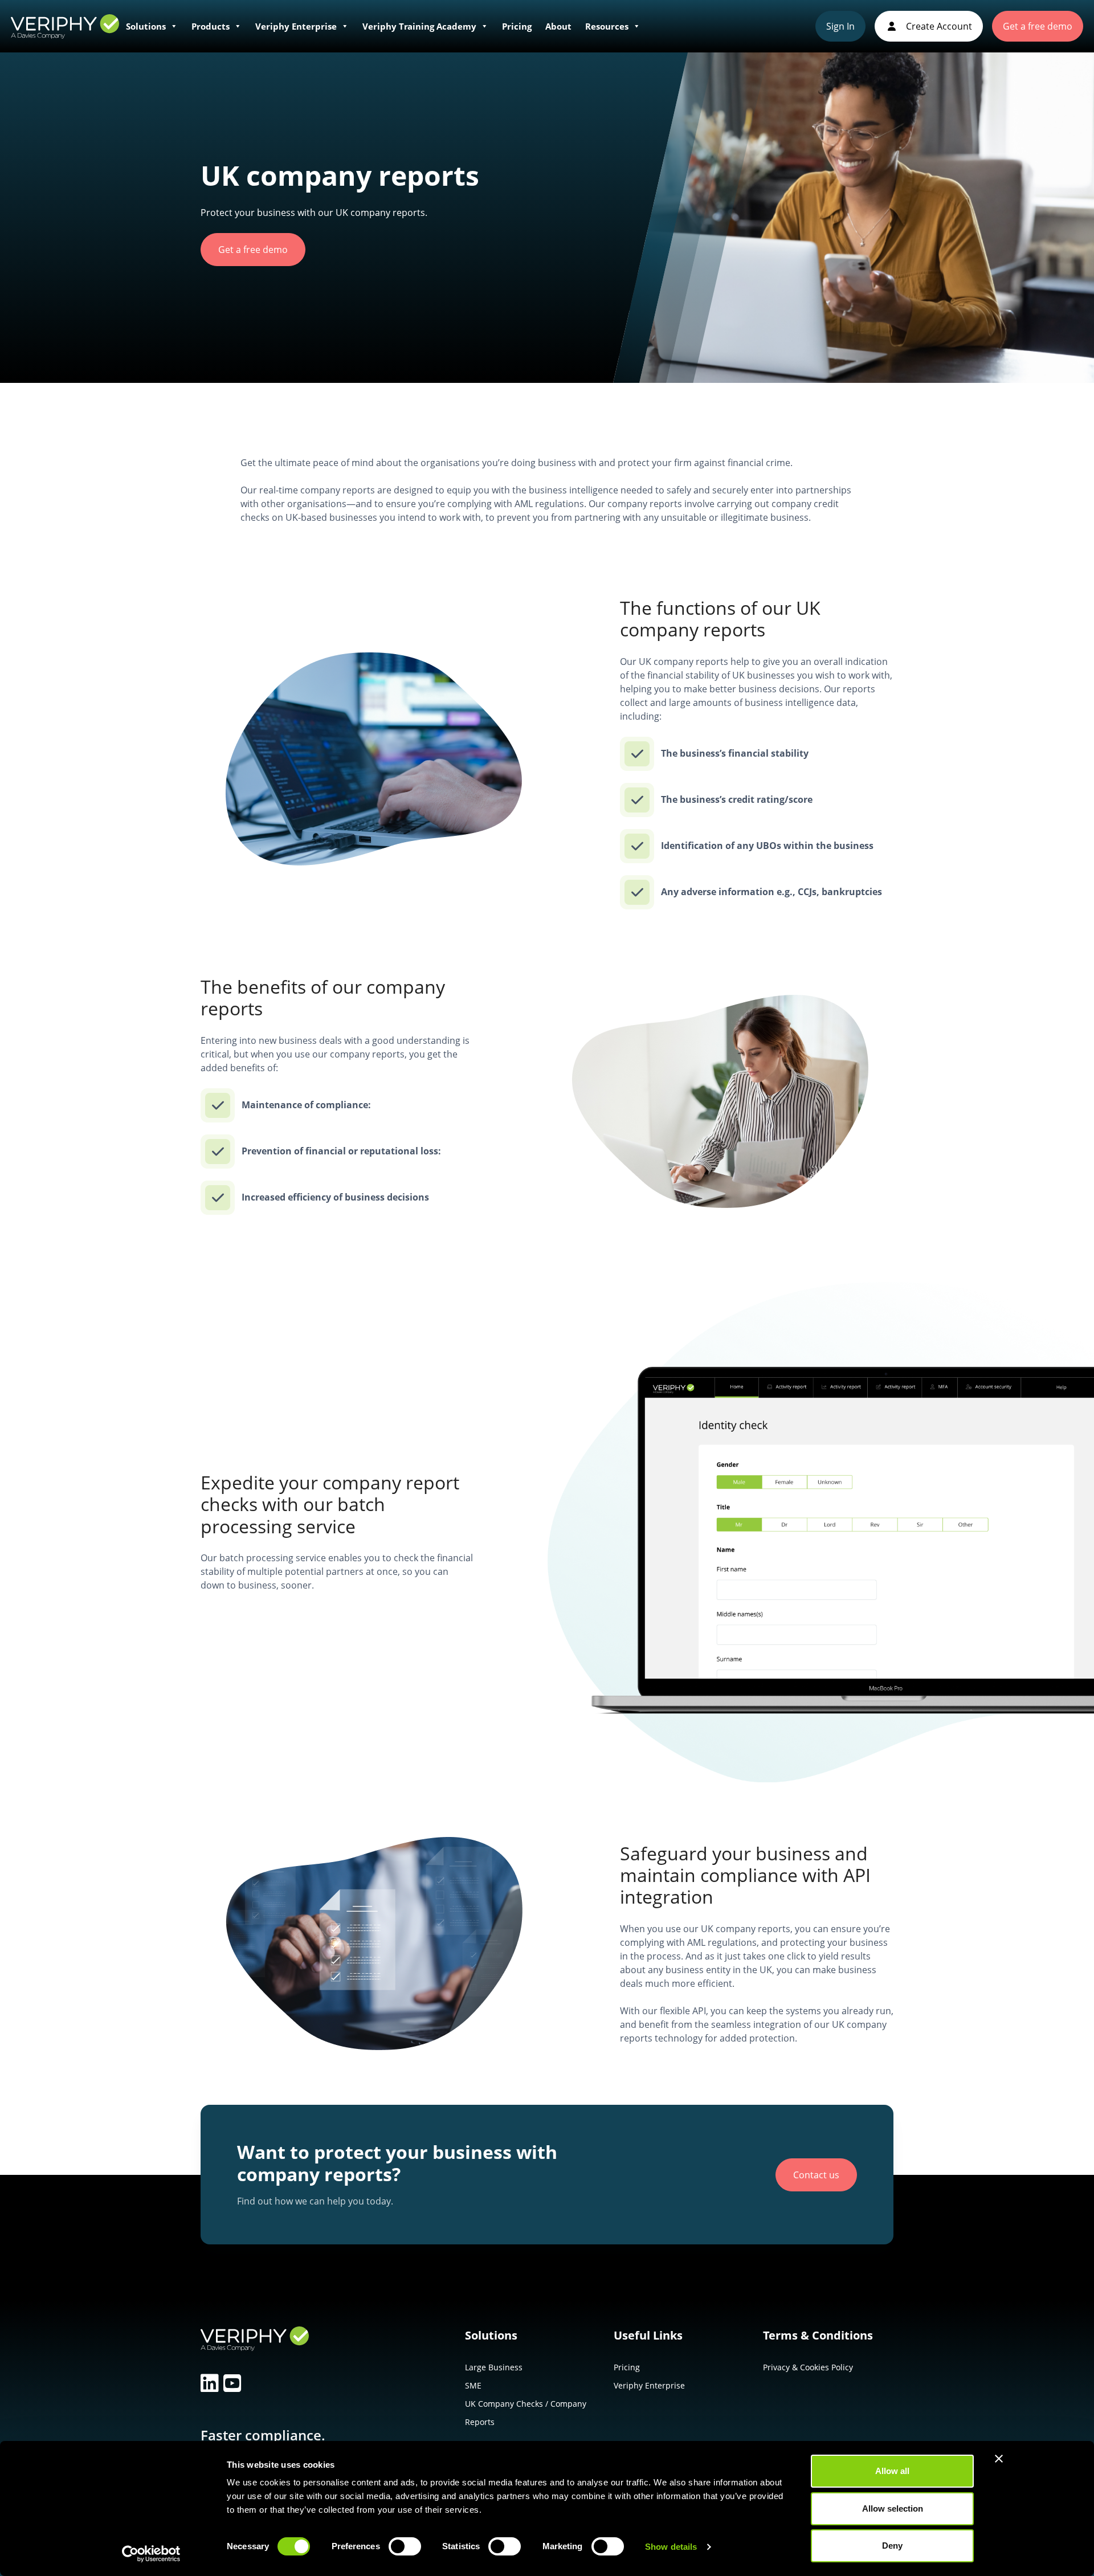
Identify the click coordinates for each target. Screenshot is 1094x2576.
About (558, 26)
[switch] (405, 2549)
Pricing (517, 26)
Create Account (938, 26)
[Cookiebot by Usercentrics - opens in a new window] (151, 2554)
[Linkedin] (210, 2383)
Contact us (816, 2175)
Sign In (840, 26)
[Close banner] (999, 2459)
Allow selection (893, 2508)
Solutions (146, 26)
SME (473, 2385)
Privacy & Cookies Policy (808, 2367)
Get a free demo (1038, 26)
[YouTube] (232, 2383)
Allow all (892, 2471)
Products (211, 26)
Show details (671, 2547)
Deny (892, 2546)
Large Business (494, 2367)
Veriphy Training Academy (419, 26)
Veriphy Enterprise (296, 26)
